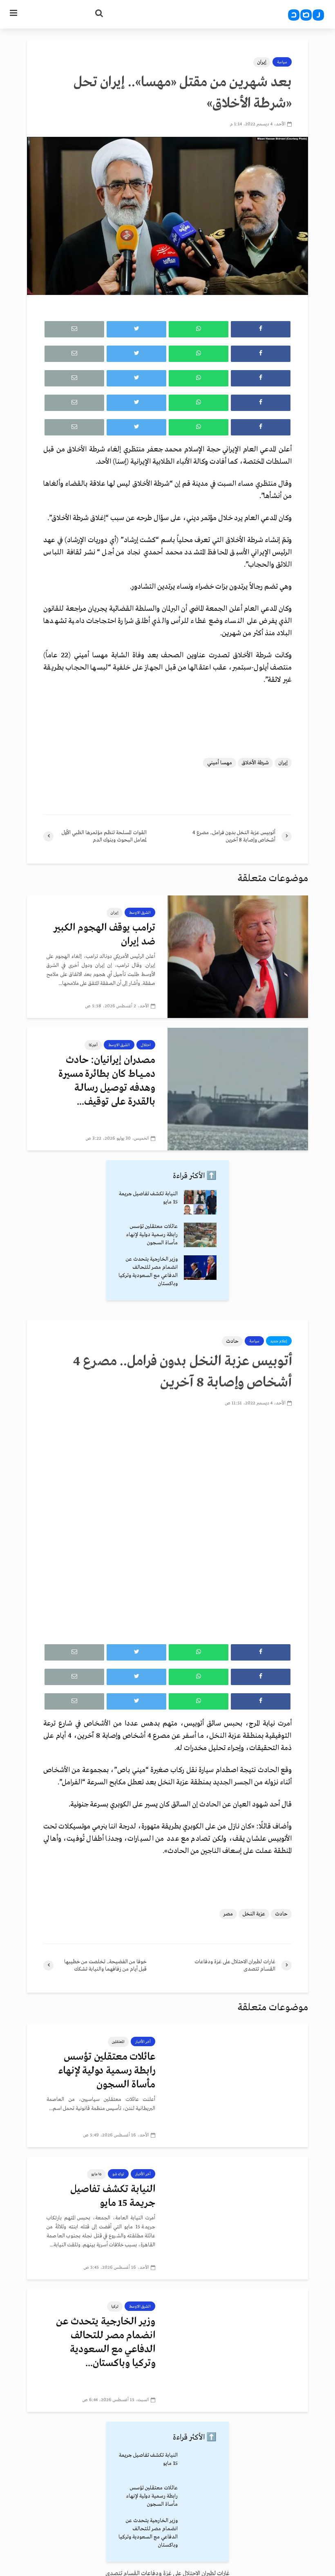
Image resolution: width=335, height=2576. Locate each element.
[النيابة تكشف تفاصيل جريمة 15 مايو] (200, 1202)
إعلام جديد (279, 1341)
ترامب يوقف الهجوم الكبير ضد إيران (104, 935)
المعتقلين (118, 2042)
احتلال (146, 1045)
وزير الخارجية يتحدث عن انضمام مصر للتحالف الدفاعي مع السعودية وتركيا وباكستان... (106, 2343)
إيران (262, 62)
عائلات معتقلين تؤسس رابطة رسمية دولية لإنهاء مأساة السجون (152, 1235)
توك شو (118, 2174)
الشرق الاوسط (140, 913)
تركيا (115, 2306)
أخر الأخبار (143, 2042)
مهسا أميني (220, 763)
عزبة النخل (254, 1914)
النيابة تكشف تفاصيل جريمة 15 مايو (113, 2196)
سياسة (282, 62)
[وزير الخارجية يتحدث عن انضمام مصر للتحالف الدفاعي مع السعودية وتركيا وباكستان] (200, 1267)
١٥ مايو (96, 2174)
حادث (232, 1341)
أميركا (93, 1045)
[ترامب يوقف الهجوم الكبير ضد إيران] (238, 956)
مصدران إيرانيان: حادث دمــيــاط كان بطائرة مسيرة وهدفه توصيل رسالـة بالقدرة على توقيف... (107, 1081)
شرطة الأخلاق (255, 763)
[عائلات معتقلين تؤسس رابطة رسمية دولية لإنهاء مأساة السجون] (200, 1235)
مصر (228, 1914)
